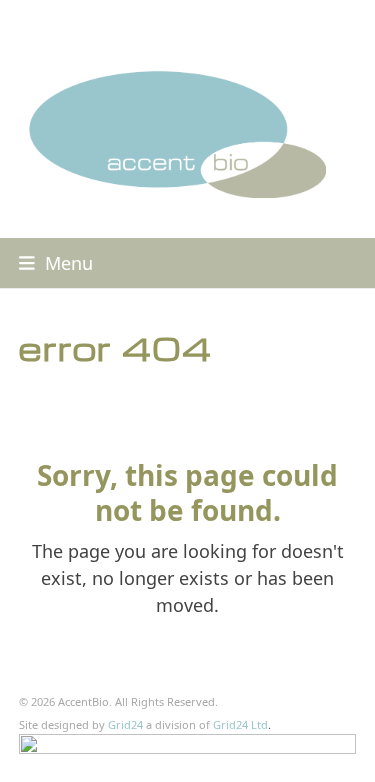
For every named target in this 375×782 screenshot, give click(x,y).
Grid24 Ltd (240, 724)
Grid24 (125, 724)
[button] (56, 263)
